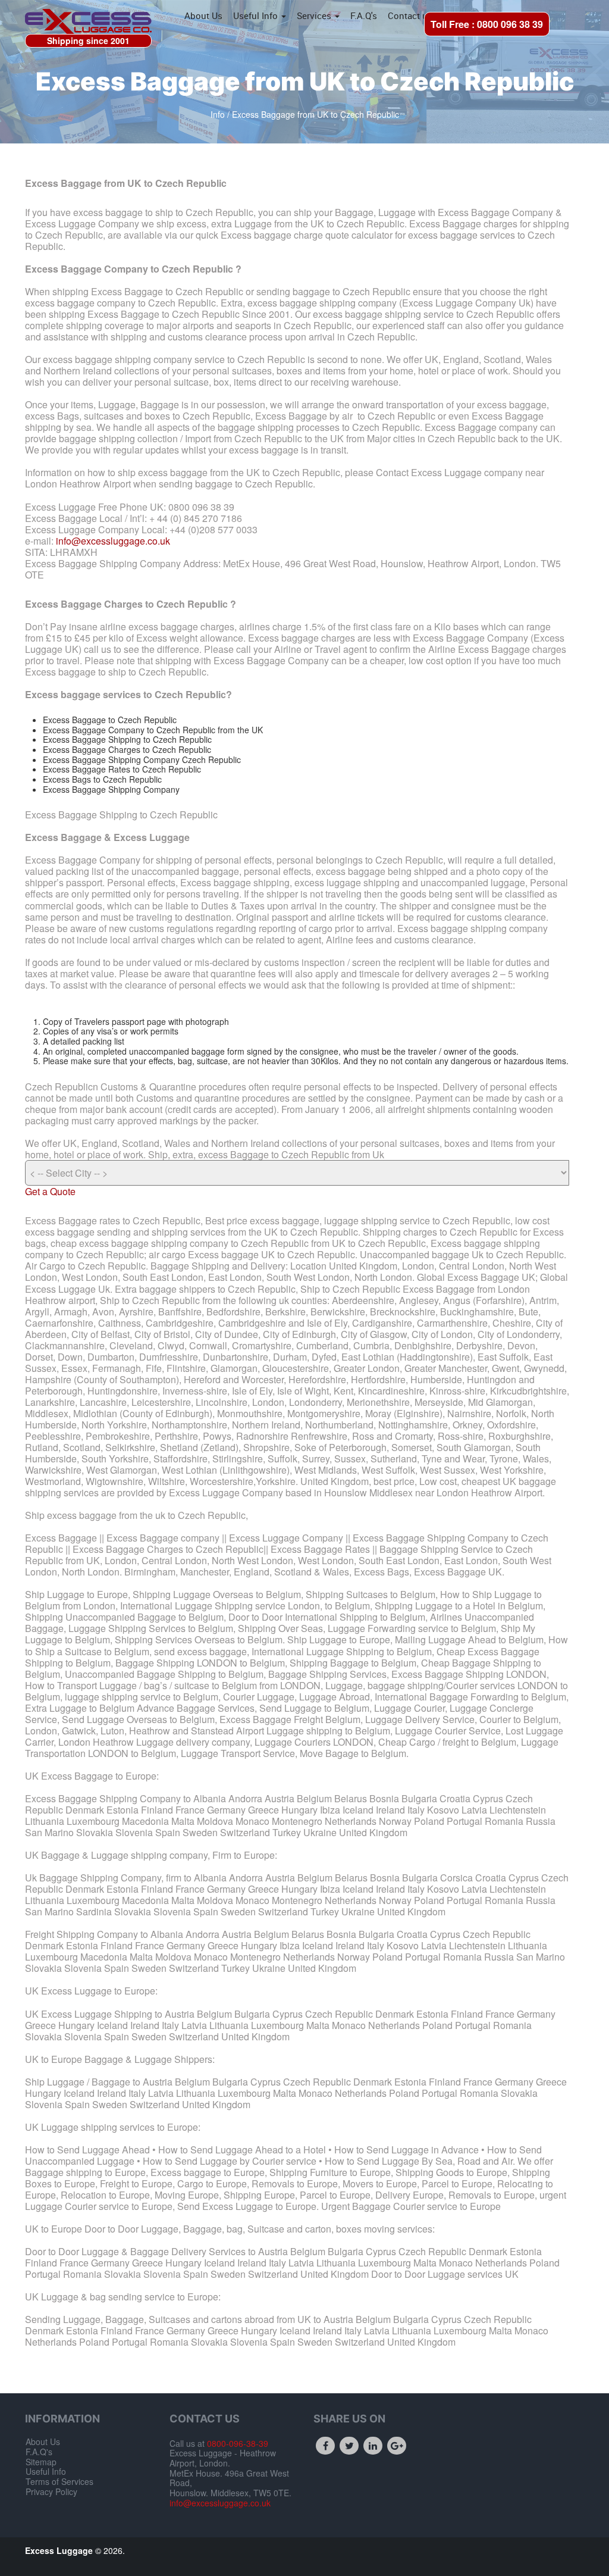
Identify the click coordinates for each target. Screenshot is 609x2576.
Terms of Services (59, 2481)
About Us (203, 15)
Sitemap (41, 2462)
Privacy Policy (51, 2491)
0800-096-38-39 (236, 2443)
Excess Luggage (60, 2550)
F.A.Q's (364, 15)
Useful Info (257, 15)
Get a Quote (50, 1191)
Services (315, 15)
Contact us (410, 15)
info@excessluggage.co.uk (113, 541)
